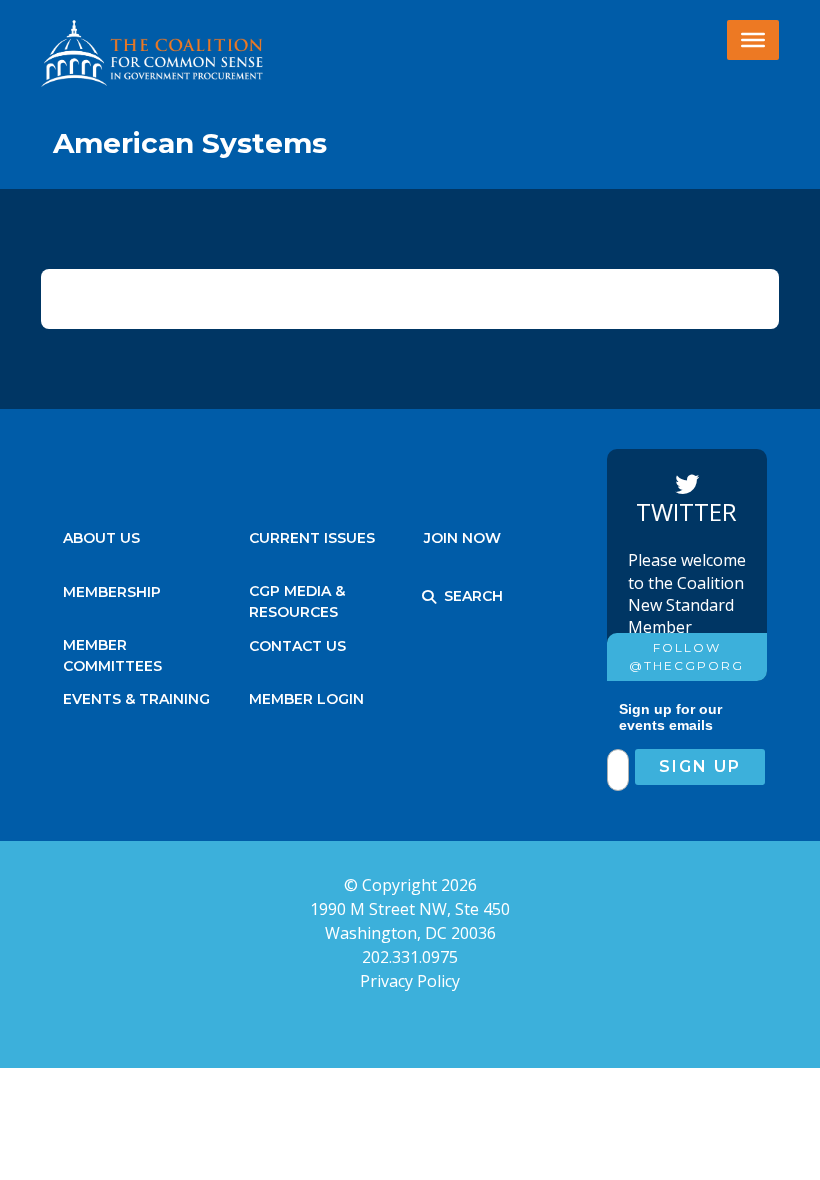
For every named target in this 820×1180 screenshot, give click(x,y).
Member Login (306, 699)
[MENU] (753, 40)
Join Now (462, 538)
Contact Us (297, 646)
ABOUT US (101, 538)
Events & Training (136, 699)
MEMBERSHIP (112, 592)
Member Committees (112, 650)
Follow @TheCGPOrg (686, 656)
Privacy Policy (410, 981)
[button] (429, 597)
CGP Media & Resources (297, 596)
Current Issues (312, 538)
